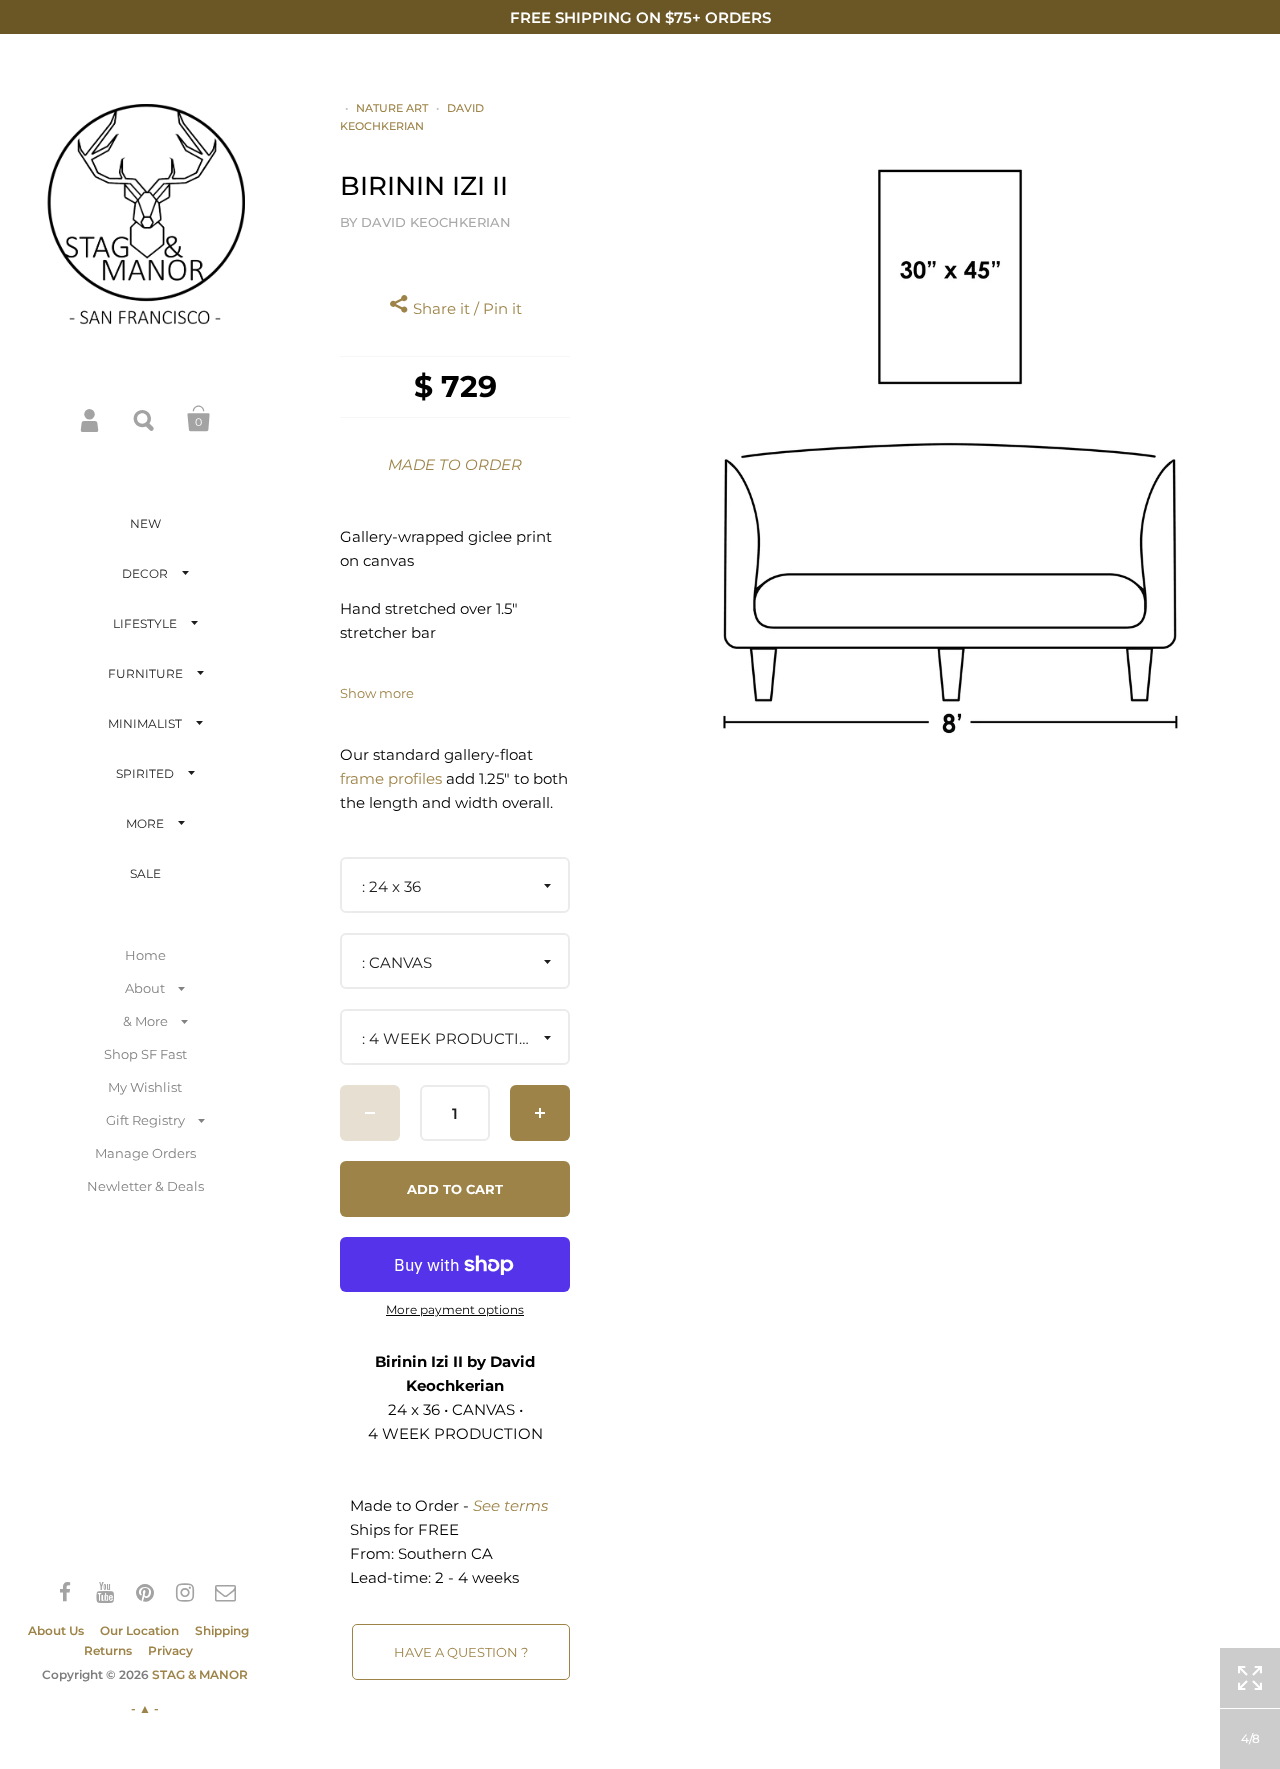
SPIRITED (145, 773)
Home (145, 955)
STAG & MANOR (200, 1674)
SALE (145, 873)
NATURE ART (392, 108)
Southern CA (445, 1553)
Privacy (170, 1650)
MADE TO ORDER (455, 464)
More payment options (455, 1310)
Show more (377, 693)
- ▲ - (145, 1708)
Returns (108, 1650)
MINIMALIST (145, 723)
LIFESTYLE (145, 623)
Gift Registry (145, 1120)
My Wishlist (145, 1087)
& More (145, 1021)
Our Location (139, 1630)
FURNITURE (145, 673)
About (145, 988)
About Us (56, 1630)
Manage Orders (145, 1153)
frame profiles (391, 778)
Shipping (222, 1630)
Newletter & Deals (145, 1186)
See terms (510, 1505)
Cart (199, 419)
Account (91, 419)
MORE (145, 823)
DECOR (145, 573)
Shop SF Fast (145, 1054)
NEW (145, 523)
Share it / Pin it (465, 308)
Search (145, 419)
